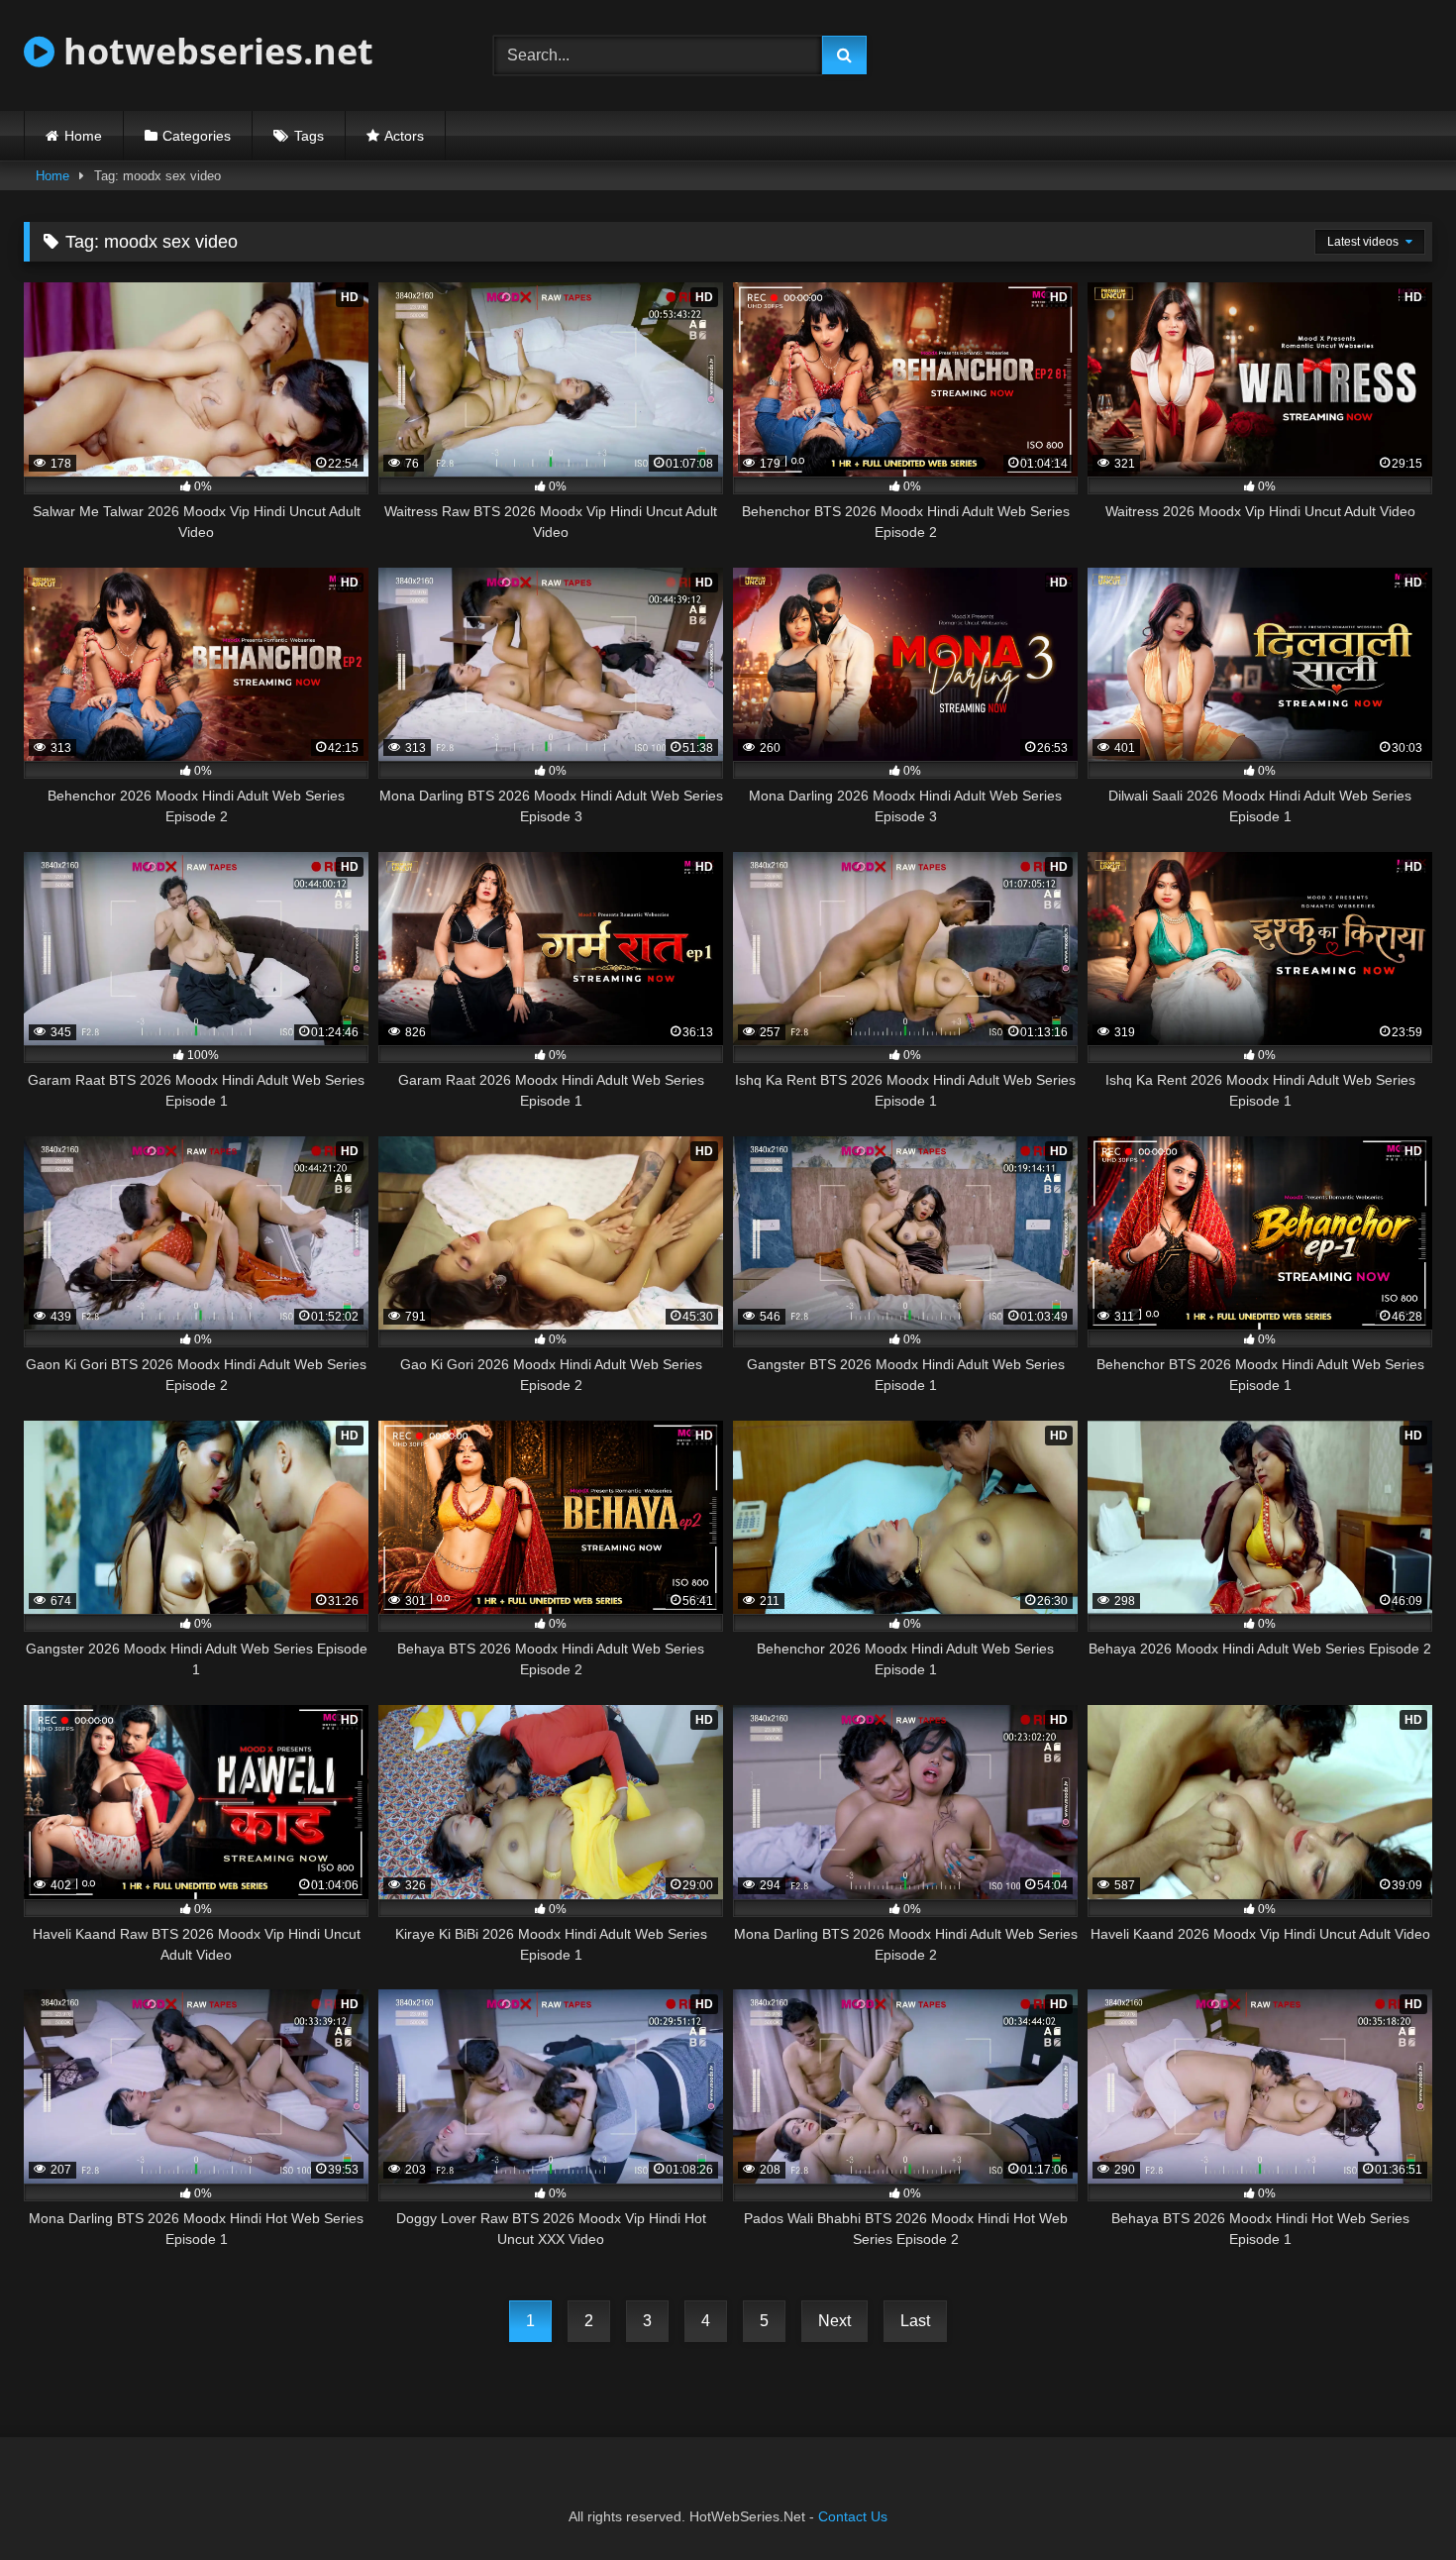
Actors (404, 136)
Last (915, 2321)
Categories (197, 136)
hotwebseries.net (214, 51)
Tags (309, 136)
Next (834, 2321)
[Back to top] (1395, 2501)
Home (83, 136)
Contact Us (853, 2516)
